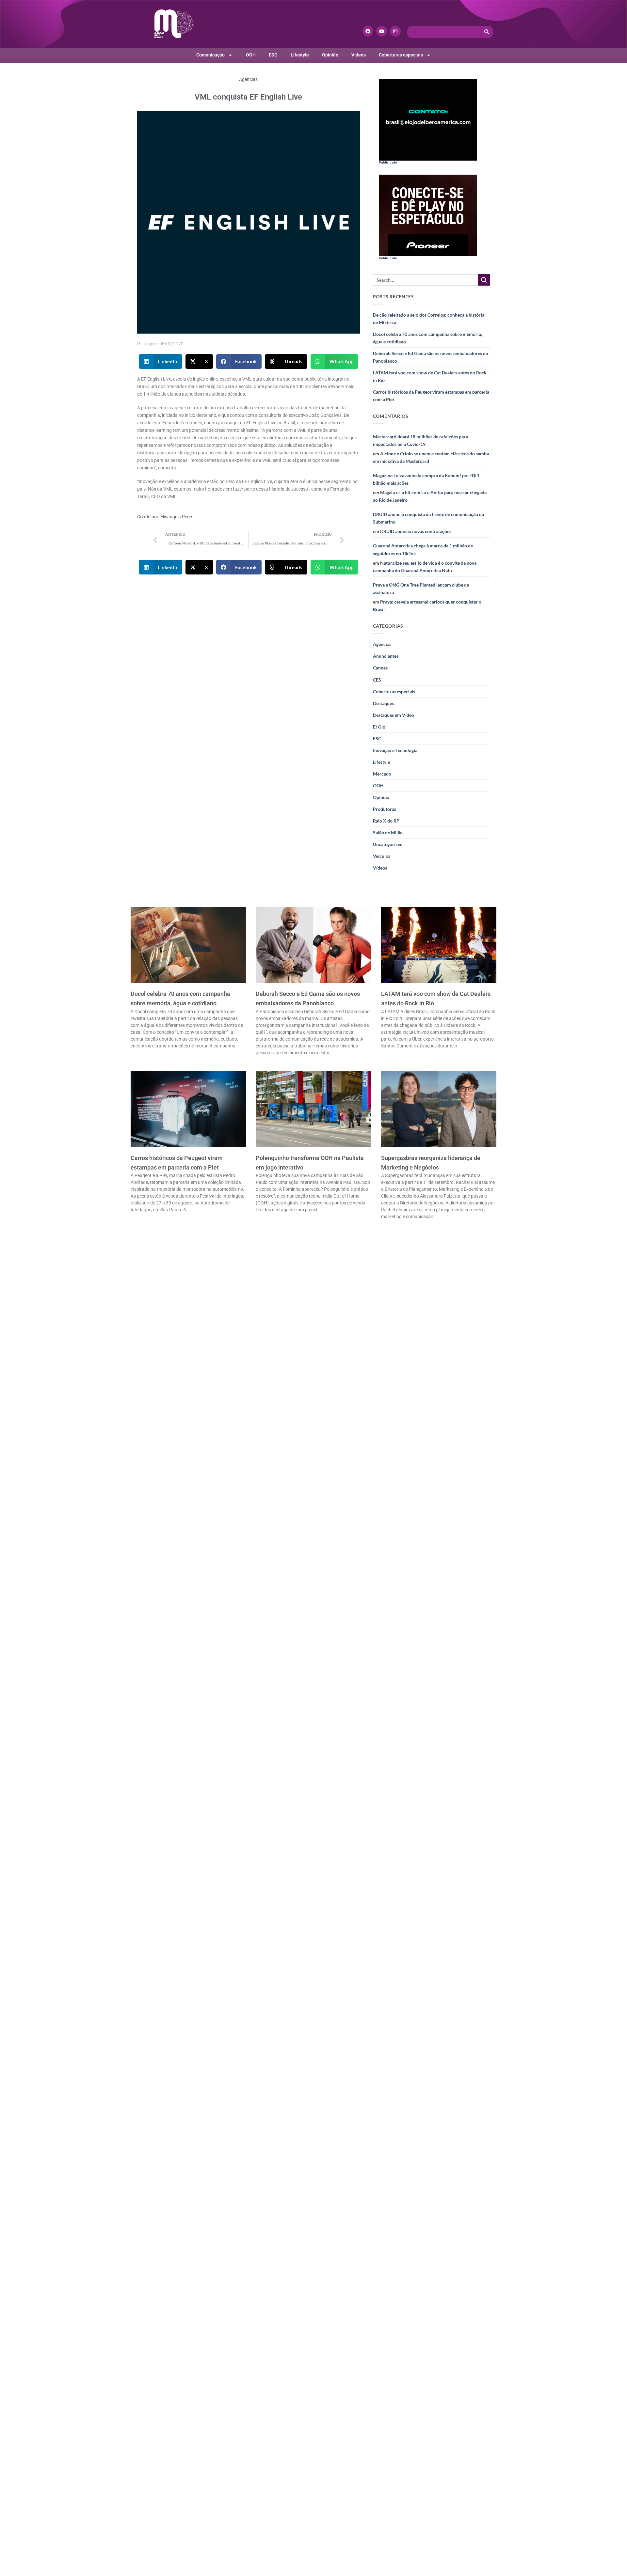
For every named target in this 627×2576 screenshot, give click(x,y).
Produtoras (385, 809)
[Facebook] (368, 31)
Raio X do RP (386, 821)
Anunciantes (386, 656)
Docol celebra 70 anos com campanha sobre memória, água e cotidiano (427, 338)
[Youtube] (382, 31)
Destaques (383, 703)
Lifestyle (300, 55)
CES (377, 680)
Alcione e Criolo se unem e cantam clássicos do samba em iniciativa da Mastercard (431, 457)
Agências (248, 79)
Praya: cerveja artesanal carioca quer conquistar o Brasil (427, 605)
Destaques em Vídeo (394, 715)
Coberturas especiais (401, 55)
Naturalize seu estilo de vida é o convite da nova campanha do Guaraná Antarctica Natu (425, 567)
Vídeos (359, 55)
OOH (251, 55)
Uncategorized (388, 844)
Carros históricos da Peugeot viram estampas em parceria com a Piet (431, 396)
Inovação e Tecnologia (395, 750)
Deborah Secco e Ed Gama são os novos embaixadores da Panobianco (430, 357)
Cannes (380, 668)
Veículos (382, 856)
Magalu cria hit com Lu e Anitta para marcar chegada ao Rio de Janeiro (430, 496)
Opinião (330, 55)
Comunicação (210, 55)
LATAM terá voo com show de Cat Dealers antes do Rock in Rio (430, 376)
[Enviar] (484, 280)
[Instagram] (395, 31)
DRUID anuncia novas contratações (416, 531)
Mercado (382, 774)
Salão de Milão (388, 832)
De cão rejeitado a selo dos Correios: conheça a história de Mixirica (429, 319)
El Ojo (379, 727)
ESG (273, 55)
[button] (161, 361)
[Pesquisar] (487, 32)
